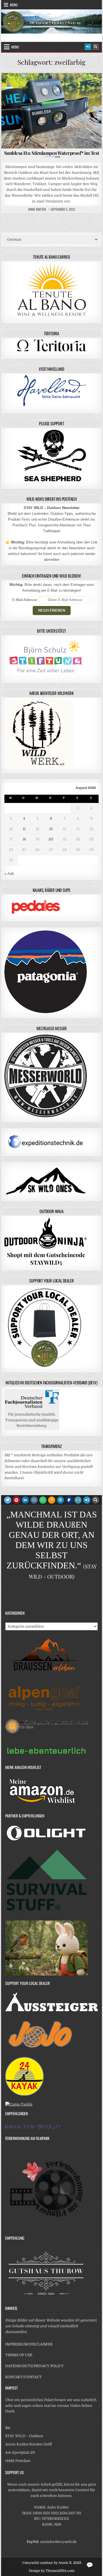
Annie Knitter (37, 209)
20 (51, 839)
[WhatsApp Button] (43, 1500)
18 (24, 839)
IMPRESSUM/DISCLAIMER (29, 2344)
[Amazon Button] (52, 1500)
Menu (14, 5)
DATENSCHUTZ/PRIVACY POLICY (34, 2366)
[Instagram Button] (34, 1500)
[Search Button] (96, 47)
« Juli (9, 874)
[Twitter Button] (8, 1500)
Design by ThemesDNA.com (52, 2571)
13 (51, 829)
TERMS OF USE (19, 2355)
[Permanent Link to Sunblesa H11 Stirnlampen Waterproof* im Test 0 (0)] (52, 111)
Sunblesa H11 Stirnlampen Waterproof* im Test (52, 154)
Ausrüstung (25, 86)
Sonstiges (85, 86)
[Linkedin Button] (25, 1500)
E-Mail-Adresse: (26, 600)
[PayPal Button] (69, 1500)
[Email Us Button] (78, 1500)
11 (24, 829)
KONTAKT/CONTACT (23, 2377)
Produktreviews (56, 86)
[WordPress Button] (60, 1500)
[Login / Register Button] (88, 47)
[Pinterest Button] (16, 1500)
